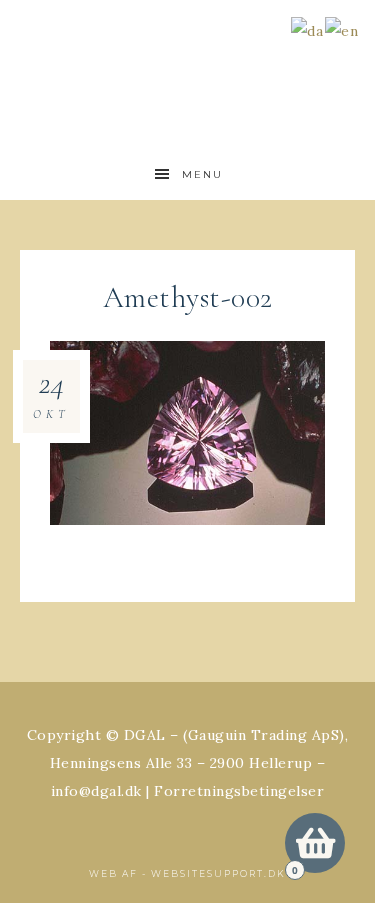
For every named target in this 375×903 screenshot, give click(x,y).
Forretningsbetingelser (239, 791)
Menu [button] (202, 174)
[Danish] (308, 29)
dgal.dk (188, 62)
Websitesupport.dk (218, 873)
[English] (342, 29)
